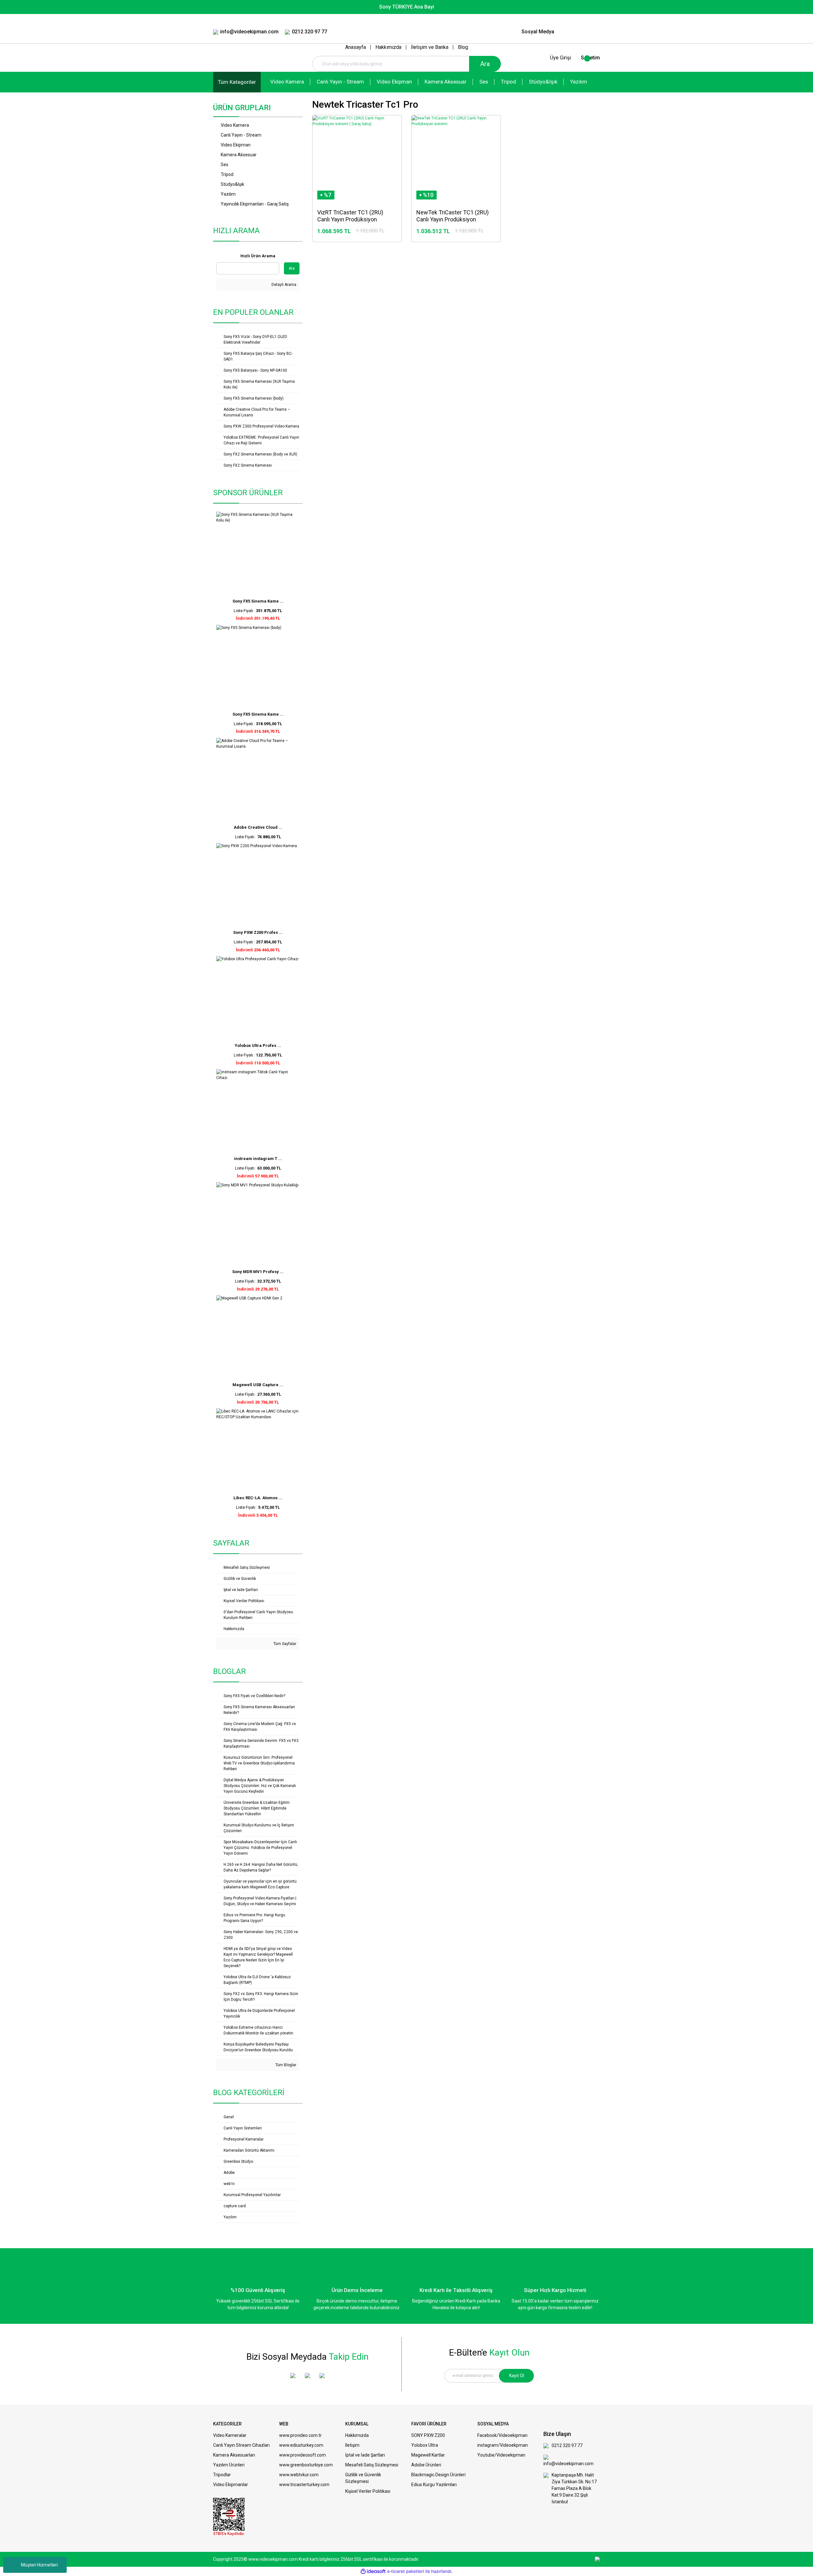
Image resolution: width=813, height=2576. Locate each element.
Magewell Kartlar (428, 2455)
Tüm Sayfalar (284, 1644)
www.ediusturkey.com (301, 2445)
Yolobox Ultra (425, 2445)
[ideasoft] (373, 2571)
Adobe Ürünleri (426, 2465)
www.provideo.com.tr (300, 2435)
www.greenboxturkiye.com (306, 2465)
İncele (340, 229)
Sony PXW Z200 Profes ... (258, 932)
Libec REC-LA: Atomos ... (258, 1498)
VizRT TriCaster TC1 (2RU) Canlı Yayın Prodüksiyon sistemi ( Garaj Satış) (350, 216)
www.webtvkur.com (299, 2475)
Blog (463, 47)
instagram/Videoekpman (503, 2445)
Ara (485, 64)
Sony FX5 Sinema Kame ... (258, 601)
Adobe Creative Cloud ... (258, 827)
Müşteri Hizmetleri (39, 2565)
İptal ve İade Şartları (365, 2455)
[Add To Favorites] (375, 228)
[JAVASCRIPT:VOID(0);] (390, 228)
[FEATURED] (595, 32)
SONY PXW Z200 (428, 2435)
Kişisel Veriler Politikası (368, 2491)
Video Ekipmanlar (231, 2485)
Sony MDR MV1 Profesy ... (258, 1272)
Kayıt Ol (517, 2376)
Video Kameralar (230, 2435)
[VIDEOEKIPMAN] (581, 32)
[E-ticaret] (406, 2571)
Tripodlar (222, 2475)
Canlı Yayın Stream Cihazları (241, 2445)
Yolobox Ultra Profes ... (258, 1045)
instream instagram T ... (258, 1159)
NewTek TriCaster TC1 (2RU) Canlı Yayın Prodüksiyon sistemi (453, 216)
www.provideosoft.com (302, 2455)
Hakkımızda (388, 47)
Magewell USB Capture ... (258, 1385)
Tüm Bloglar (285, 2065)
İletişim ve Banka (430, 47)
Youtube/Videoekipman (501, 2455)
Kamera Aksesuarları (234, 2455)
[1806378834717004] (229, 2517)
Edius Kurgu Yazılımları (434, 2485)
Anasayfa (356, 47)
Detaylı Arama (283, 285)
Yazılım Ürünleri (229, 2465)
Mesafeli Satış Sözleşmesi (372, 2465)
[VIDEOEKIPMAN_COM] (568, 32)
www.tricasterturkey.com (304, 2485)
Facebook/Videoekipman (502, 2435)
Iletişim (352, 2445)
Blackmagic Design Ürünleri (438, 2475)
